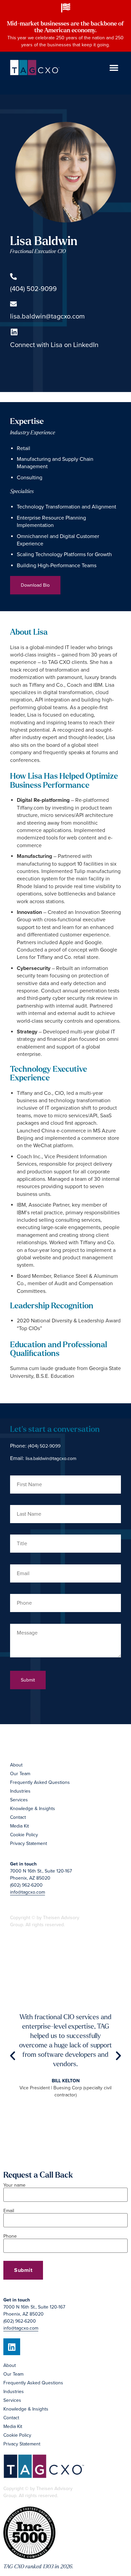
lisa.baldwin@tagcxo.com (47, 317)
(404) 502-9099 (33, 289)
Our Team (20, 1774)
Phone (10, 2237)
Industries (20, 1791)
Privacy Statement (29, 1843)
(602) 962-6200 (26, 1885)
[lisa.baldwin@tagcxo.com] (13, 304)
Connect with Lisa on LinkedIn (54, 345)
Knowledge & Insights (33, 1809)
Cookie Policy (24, 1835)
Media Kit (19, 1826)
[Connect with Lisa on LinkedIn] (14, 332)
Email (9, 2211)
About (16, 1765)
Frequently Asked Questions (40, 1782)
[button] (114, 67)
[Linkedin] (12, 2347)
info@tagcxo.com (28, 1892)
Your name (14, 2185)
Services (19, 1800)
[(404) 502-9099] (13, 277)
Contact (18, 1817)
